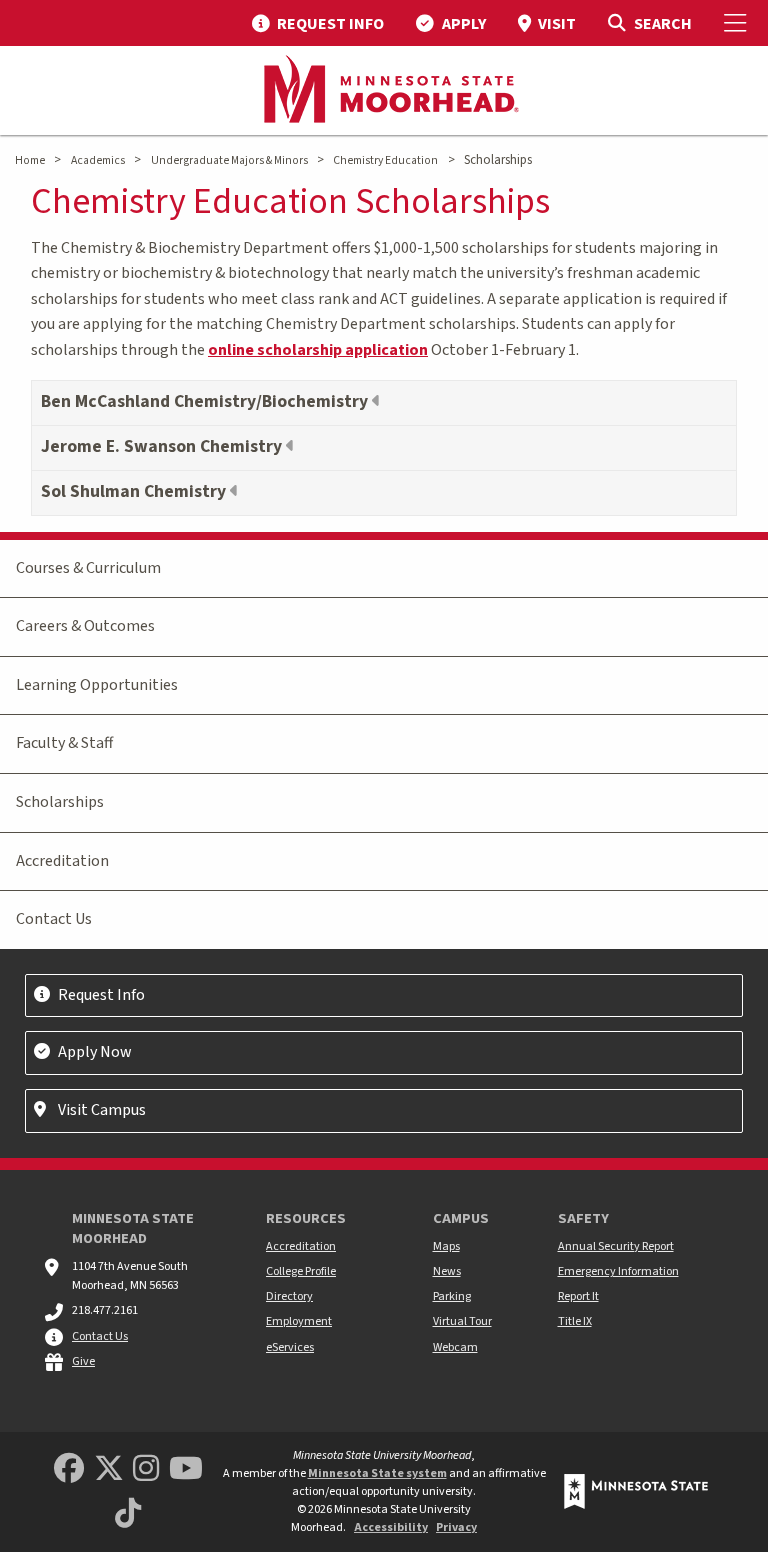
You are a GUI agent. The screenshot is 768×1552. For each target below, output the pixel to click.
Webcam (455, 1347)
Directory (289, 1296)
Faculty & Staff (64, 743)
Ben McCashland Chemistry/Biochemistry (206, 401)
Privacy (456, 1527)
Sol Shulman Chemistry (135, 491)
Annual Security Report (616, 1246)
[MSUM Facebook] (69, 1469)
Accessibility (391, 1527)
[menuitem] (318, 23)
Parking (452, 1296)
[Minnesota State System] (636, 1491)
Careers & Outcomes (85, 626)
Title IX (575, 1321)
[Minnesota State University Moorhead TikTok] (128, 1514)
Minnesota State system (377, 1473)
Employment (299, 1321)
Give (83, 1361)
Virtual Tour (462, 1321)
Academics (98, 160)
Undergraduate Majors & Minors (229, 160)
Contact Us (54, 919)
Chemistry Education (385, 160)
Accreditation (62, 861)
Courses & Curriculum (88, 568)
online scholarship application (318, 350)
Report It (578, 1296)
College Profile (301, 1271)
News (447, 1271)
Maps (446, 1246)
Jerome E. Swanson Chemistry (163, 446)
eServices (290, 1347)
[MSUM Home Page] (384, 91)
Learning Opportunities (97, 685)
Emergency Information (618, 1271)
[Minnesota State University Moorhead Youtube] (186, 1469)
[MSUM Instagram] (146, 1469)
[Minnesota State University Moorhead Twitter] (109, 1469)
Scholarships (60, 802)
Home (30, 160)
